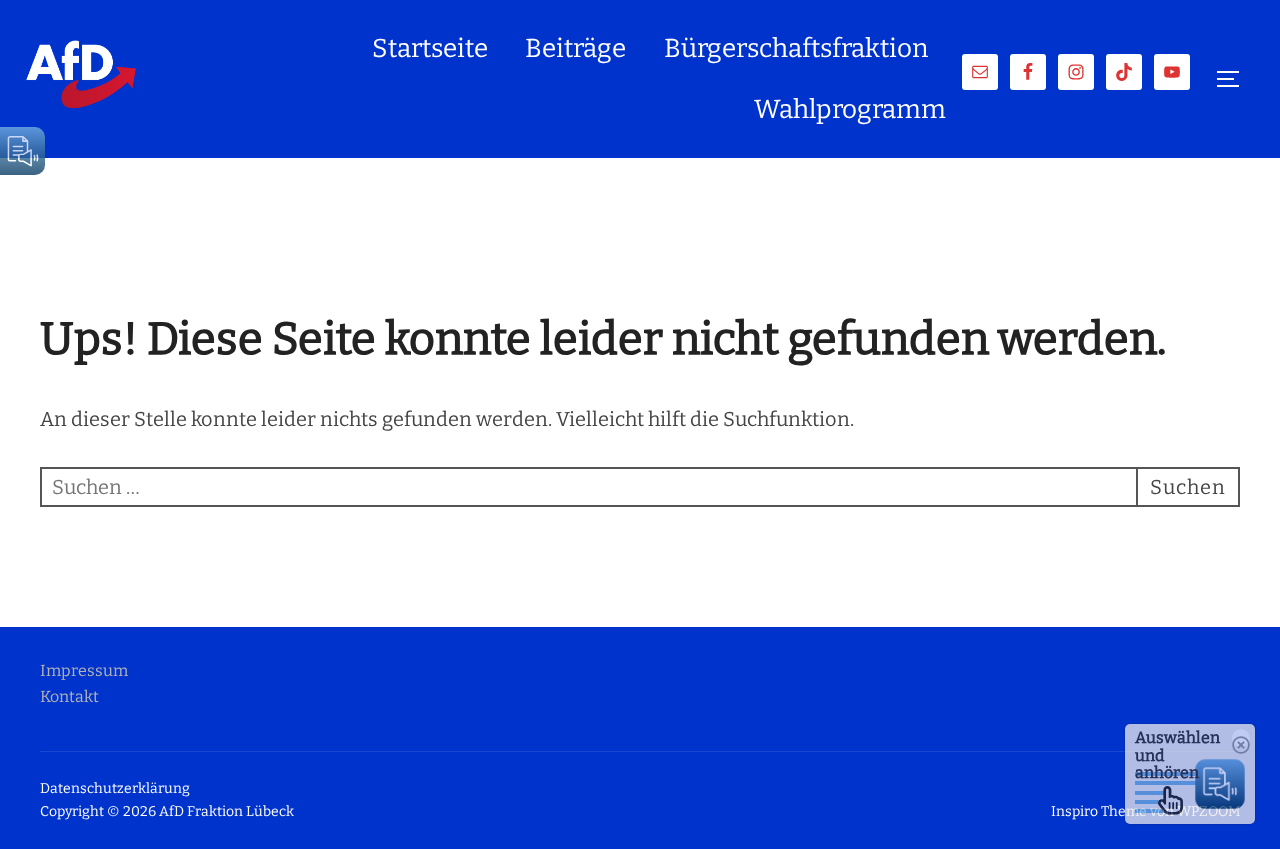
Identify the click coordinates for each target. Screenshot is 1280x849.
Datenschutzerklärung (115, 788)
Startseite (430, 48)
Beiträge (575, 48)
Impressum (84, 670)
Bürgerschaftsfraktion (796, 48)
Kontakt (69, 696)
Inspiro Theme (1099, 811)
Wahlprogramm (850, 109)
